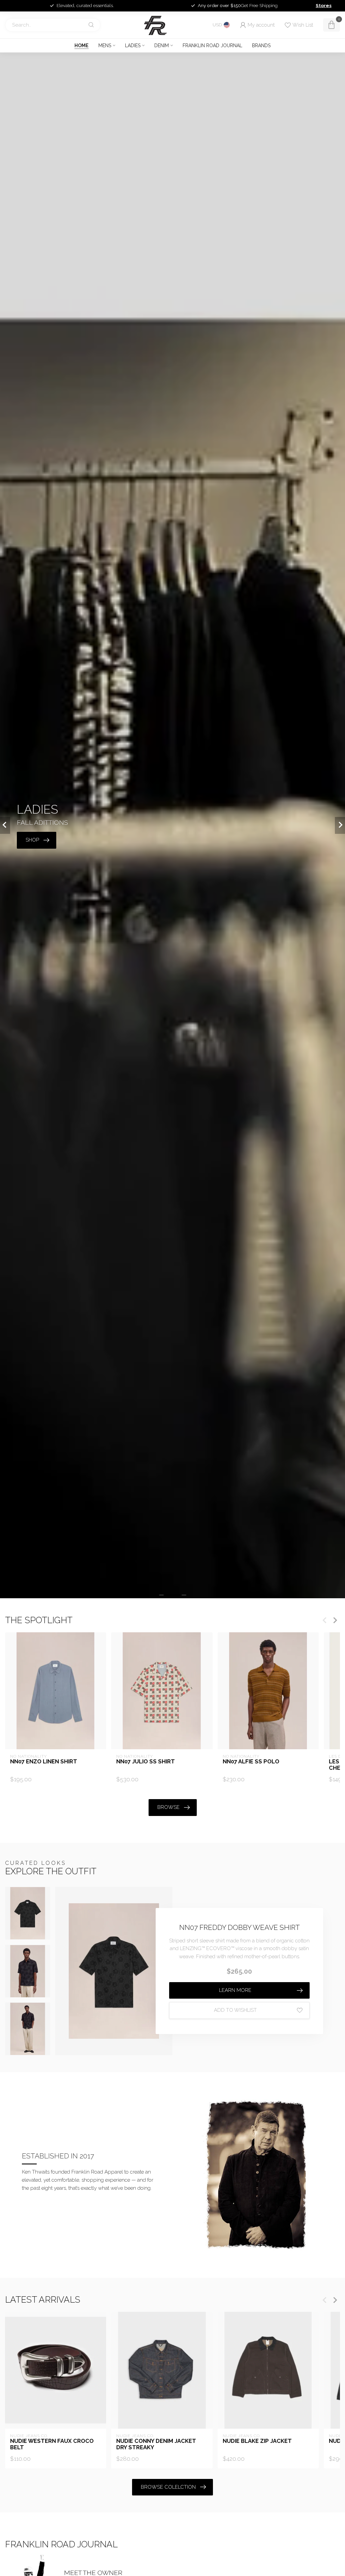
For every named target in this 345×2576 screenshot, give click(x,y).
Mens (105, 46)
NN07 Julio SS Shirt (146, 1762)
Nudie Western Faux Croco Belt (52, 2444)
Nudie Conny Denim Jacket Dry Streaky (156, 2444)
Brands (261, 46)
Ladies (133, 46)
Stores (324, 5)
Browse (168, 1807)
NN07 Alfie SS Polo (251, 1762)
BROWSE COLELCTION (168, 2487)
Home (82, 46)
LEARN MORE (235, 1990)
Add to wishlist (235, 2010)
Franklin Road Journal (212, 46)
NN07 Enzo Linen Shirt (44, 1762)
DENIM (162, 46)
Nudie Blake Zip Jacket (257, 2441)
